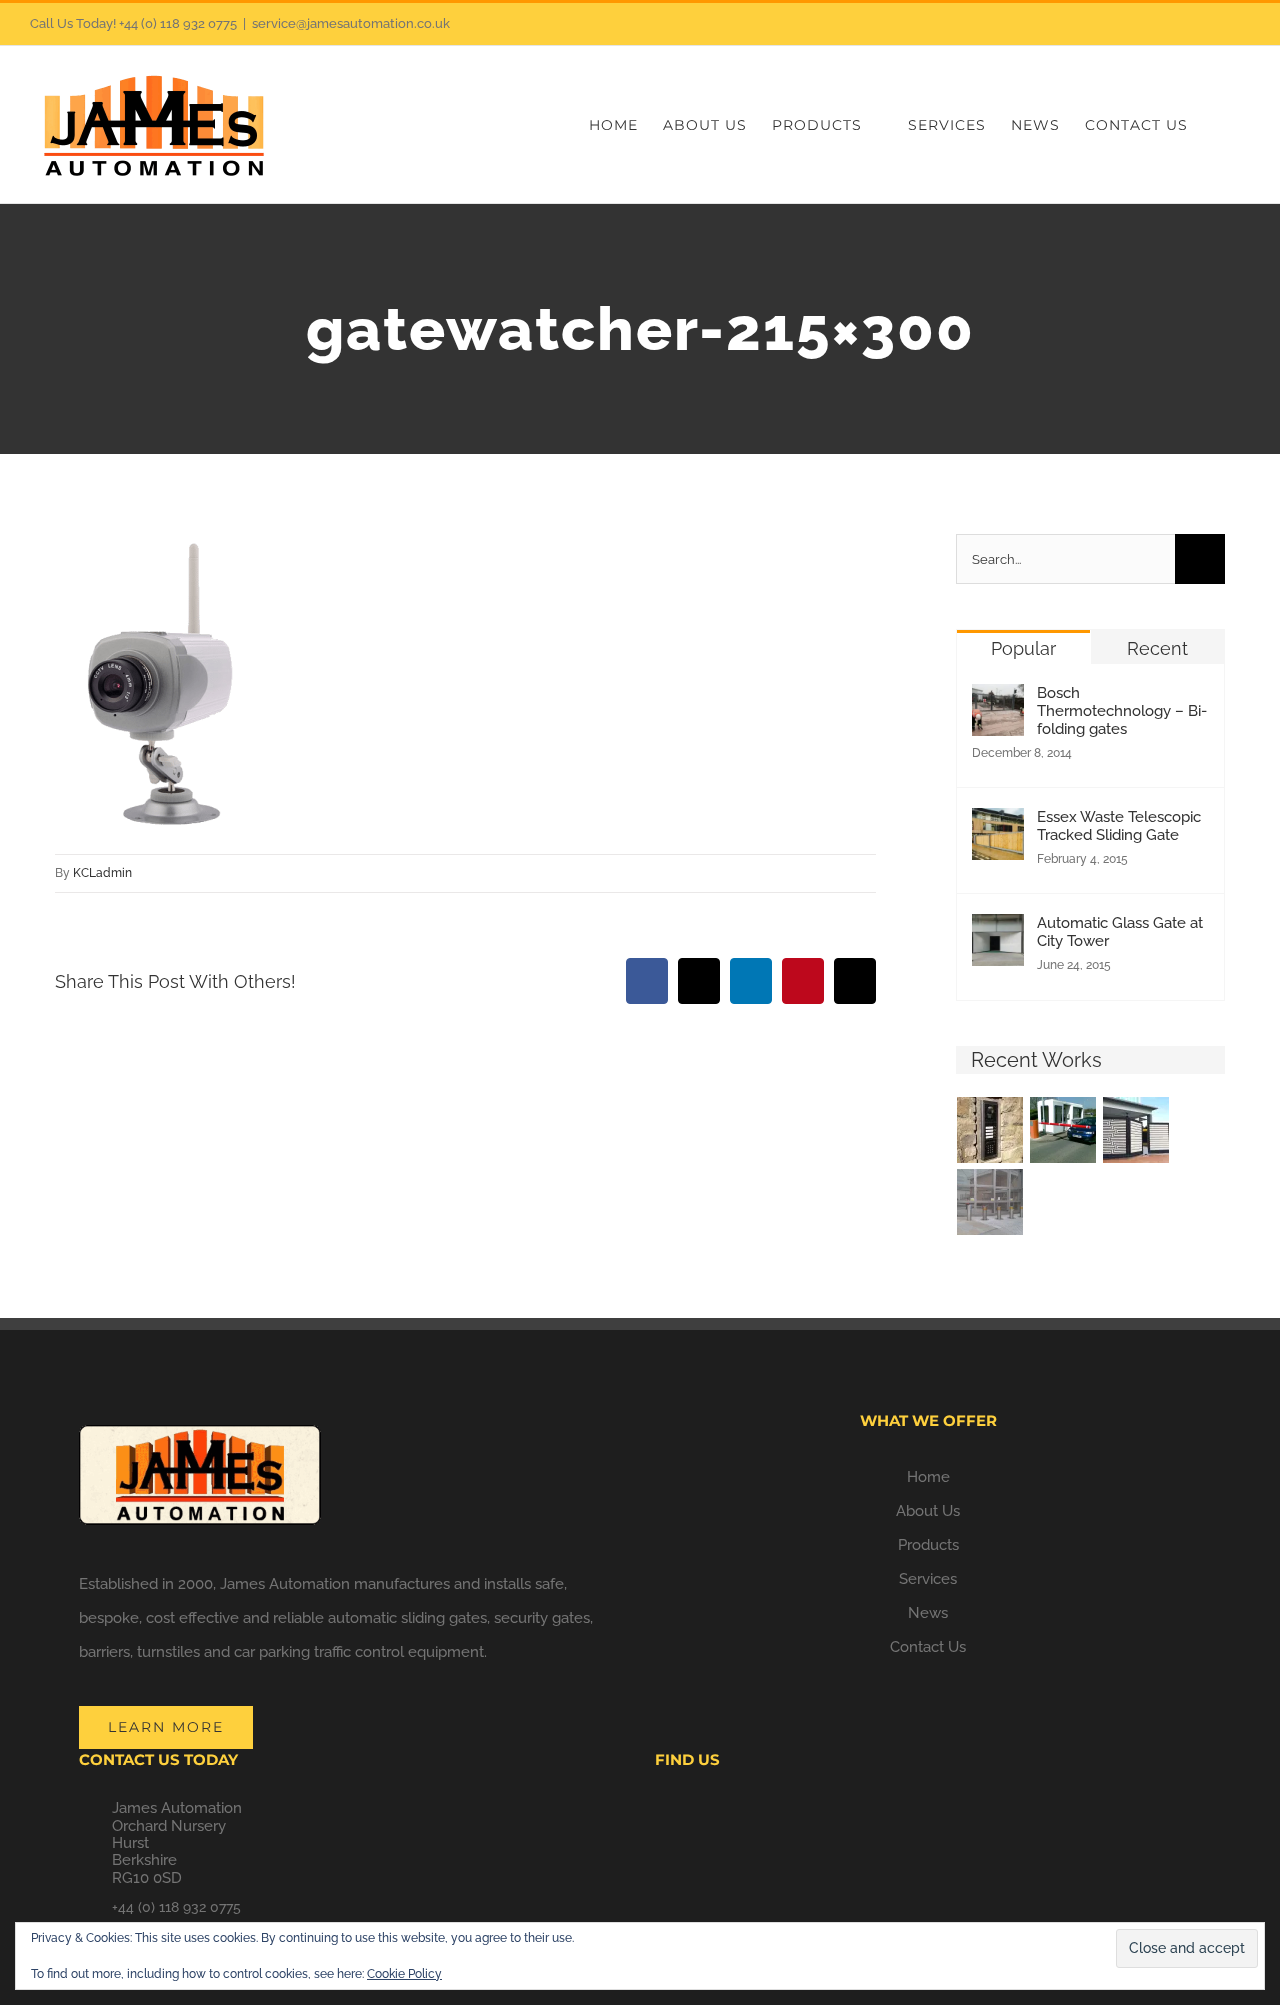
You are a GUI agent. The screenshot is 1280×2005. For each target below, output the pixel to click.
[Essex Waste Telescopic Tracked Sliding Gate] (998, 825)
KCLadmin (102, 873)
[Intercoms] (990, 1130)
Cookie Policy (404, 1974)
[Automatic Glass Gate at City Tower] (998, 931)
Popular (1023, 648)
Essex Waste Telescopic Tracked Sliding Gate (1119, 826)
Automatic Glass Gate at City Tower (1120, 932)
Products (928, 1545)
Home (928, 1477)
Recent (1157, 648)
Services (928, 1579)
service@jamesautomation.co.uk (351, 23)
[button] (1219, 124)
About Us (928, 1511)
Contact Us (928, 1647)
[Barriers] (1063, 1130)
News (928, 1613)
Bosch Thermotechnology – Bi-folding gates (1122, 711)
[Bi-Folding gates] (1136, 1130)
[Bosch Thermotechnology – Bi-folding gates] (998, 701)
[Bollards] (990, 1202)
